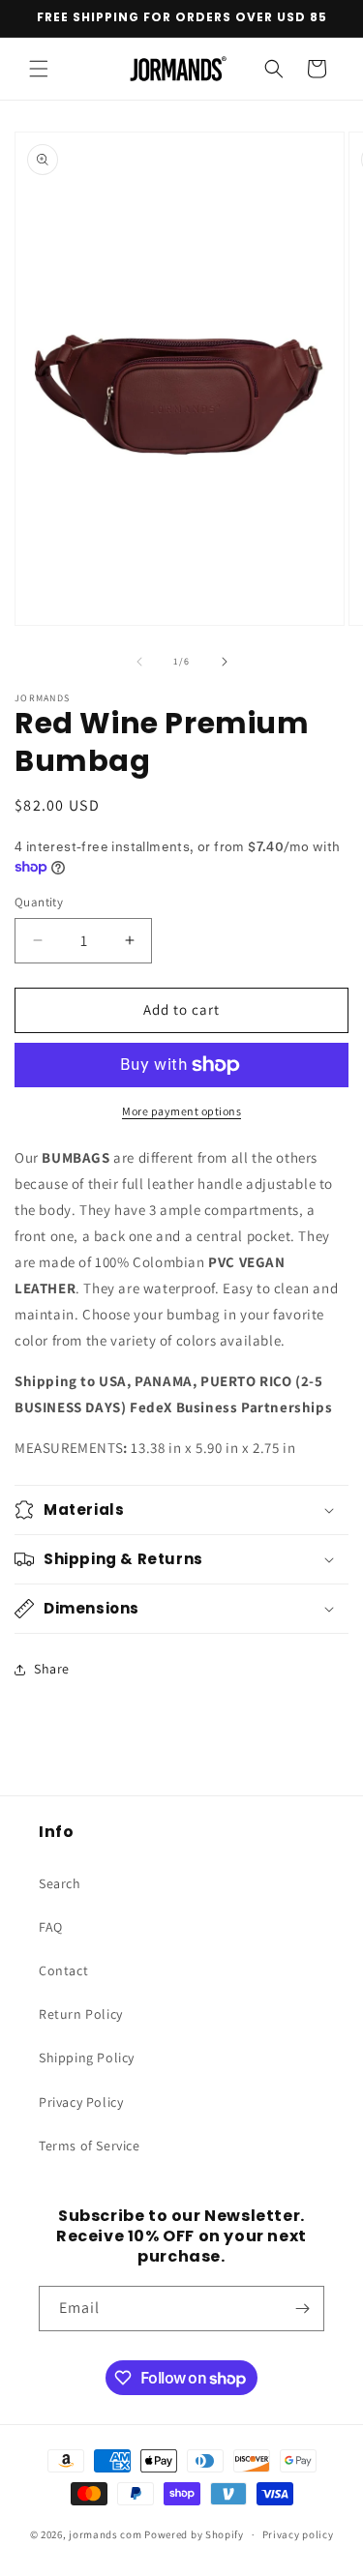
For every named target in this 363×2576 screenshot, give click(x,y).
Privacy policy (298, 2534)
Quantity (39, 902)
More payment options (181, 1111)
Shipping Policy (87, 2058)
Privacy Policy (81, 2102)
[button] (39, 69)
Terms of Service (90, 2146)
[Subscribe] (302, 2309)
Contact (63, 1970)
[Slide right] (225, 662)
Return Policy (81, 2014)
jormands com (105, 2534)
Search (60, 1883)
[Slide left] (139, 662)
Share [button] (52, 1669)
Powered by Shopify (194, 2534)
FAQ (51, 1927)
